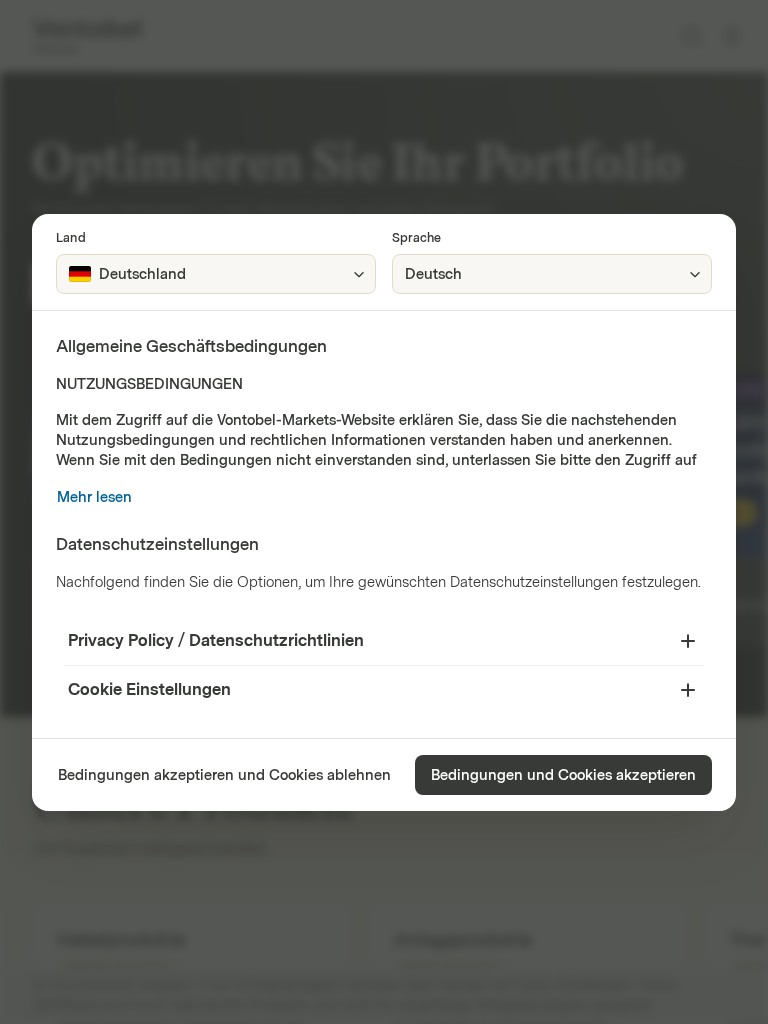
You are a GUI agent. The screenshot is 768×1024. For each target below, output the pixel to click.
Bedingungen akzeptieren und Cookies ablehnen (224, 775)
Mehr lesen (94, 497)
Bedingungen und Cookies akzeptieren (563, 775)
